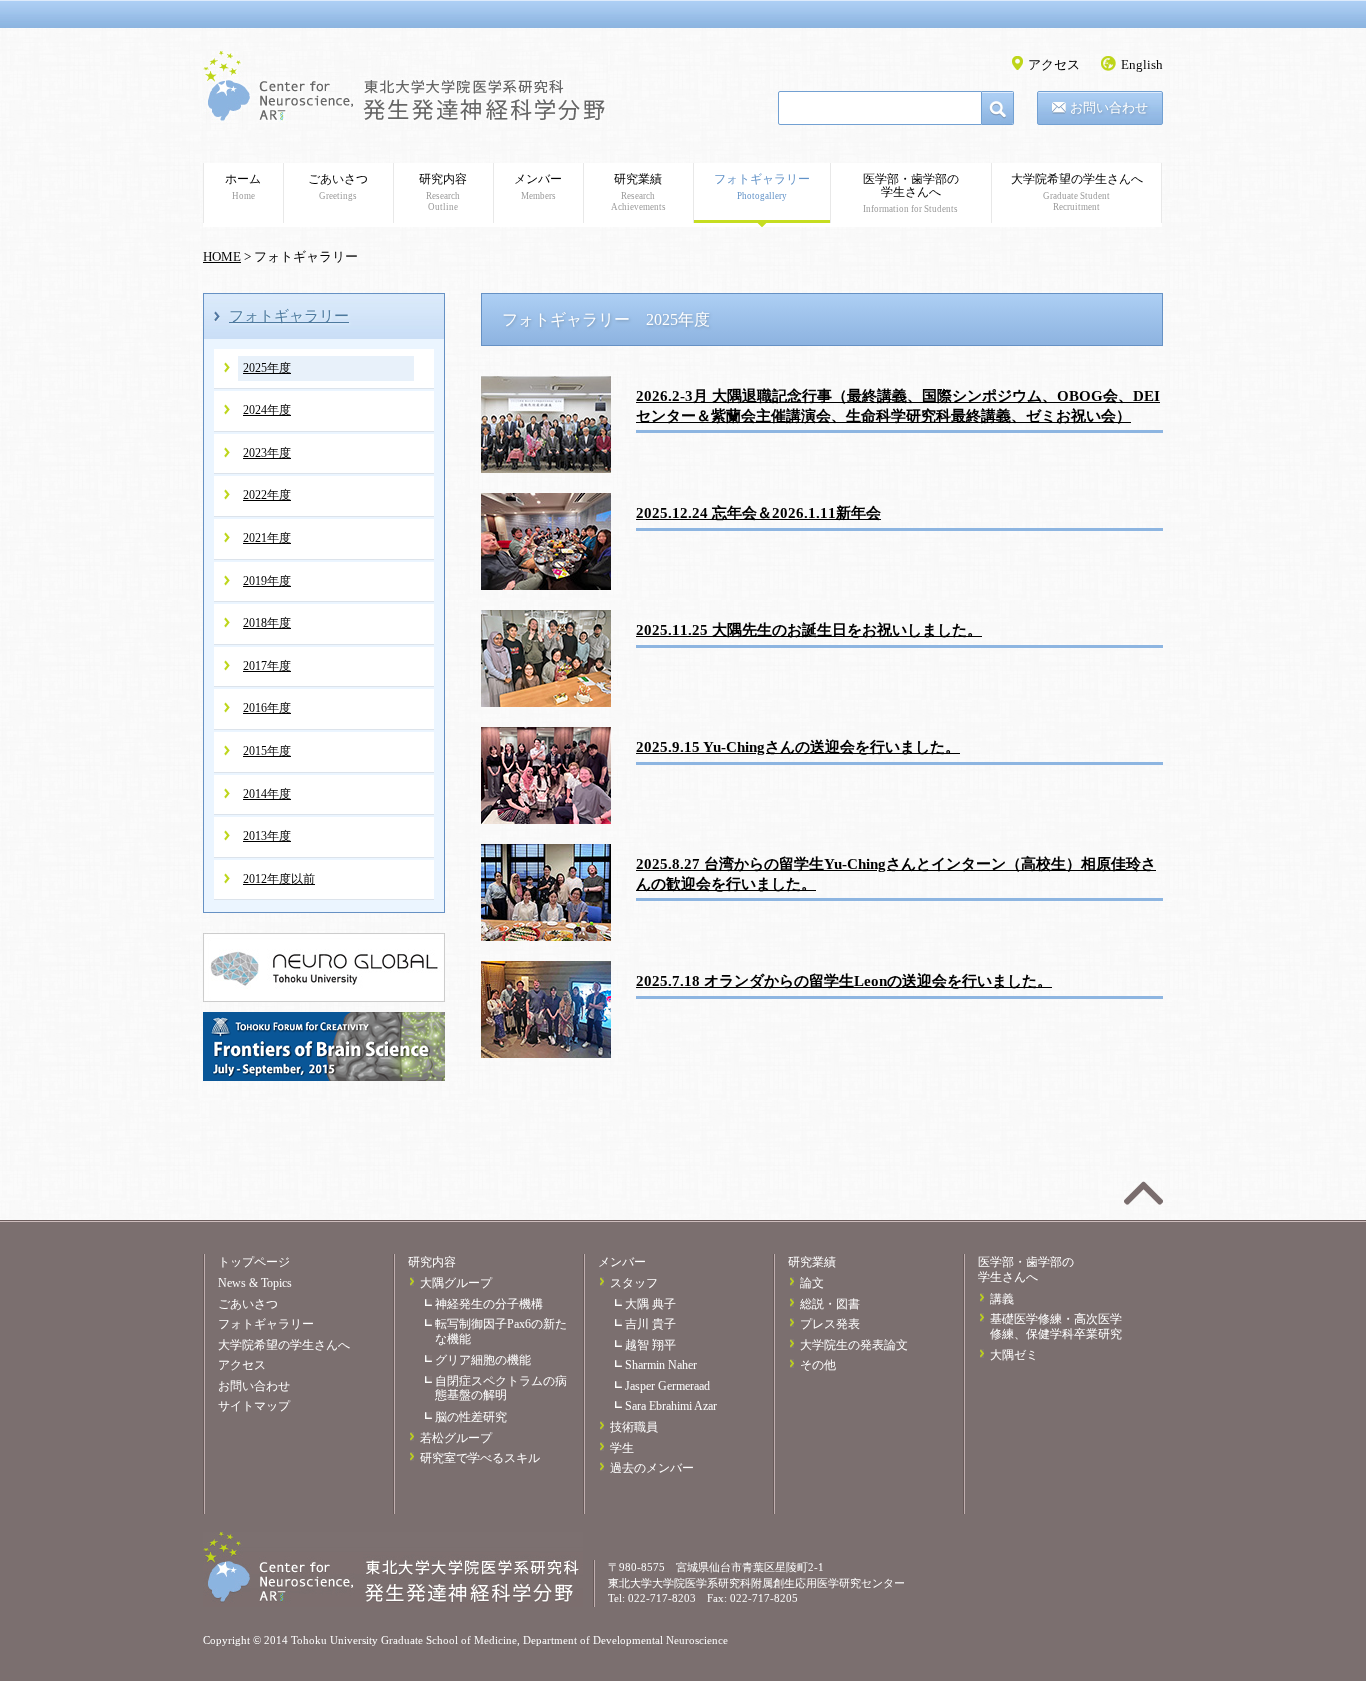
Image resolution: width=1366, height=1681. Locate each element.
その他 (818, 1365)
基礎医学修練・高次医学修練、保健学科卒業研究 (1056, 1326)
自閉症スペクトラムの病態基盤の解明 (501, 1388)
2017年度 (267, 666)
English (1142, 64)
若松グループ (456, 1438)
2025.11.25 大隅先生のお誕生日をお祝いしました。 (809, 629)
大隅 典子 (650, 1304)
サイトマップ (254, 1406)
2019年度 (267, 581)
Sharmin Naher (661, 1365)
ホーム (243, 186)
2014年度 (267, 794)
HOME (222, 256)
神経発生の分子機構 (489, 1304)
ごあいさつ (338, 186)
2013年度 (267, 836)
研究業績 (638, 192)
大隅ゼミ (1014, 1355)
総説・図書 (830, 1304)
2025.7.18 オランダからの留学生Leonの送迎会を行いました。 (844, 980)
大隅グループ (456, 1283)
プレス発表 (830, 1324)
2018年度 (267, 623)
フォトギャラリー (762, 186)
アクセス (1054, 64)
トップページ (254, 1262)
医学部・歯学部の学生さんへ (911, 193)
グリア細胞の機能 (483, 1360)
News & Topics (255, 1283)
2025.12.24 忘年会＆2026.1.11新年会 (758, 512)
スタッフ (634, 1283)
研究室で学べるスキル (480, 1458)
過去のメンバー (652, 1468)
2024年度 (267, 410)
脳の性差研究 (471, 1417)
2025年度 (267, 368)
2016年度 (267, 708)
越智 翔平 (650, 1345)
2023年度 (267, 453)
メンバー (538, 186)
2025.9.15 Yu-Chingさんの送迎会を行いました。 (798, 746)
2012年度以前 (279, 879)
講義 (1002, 1299)
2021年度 (267, 538)
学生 (622, 1448)
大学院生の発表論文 (854, 1345)
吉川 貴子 (650, 1324)
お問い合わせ (1109, 107)
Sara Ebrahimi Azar (671, 1406)
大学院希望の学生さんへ (1077, 192)
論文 (812, 1283)
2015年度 (267, 751)
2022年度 (267, 495)
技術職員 (634, 1427)
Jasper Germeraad (667, 1386)
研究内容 (443, 192)
